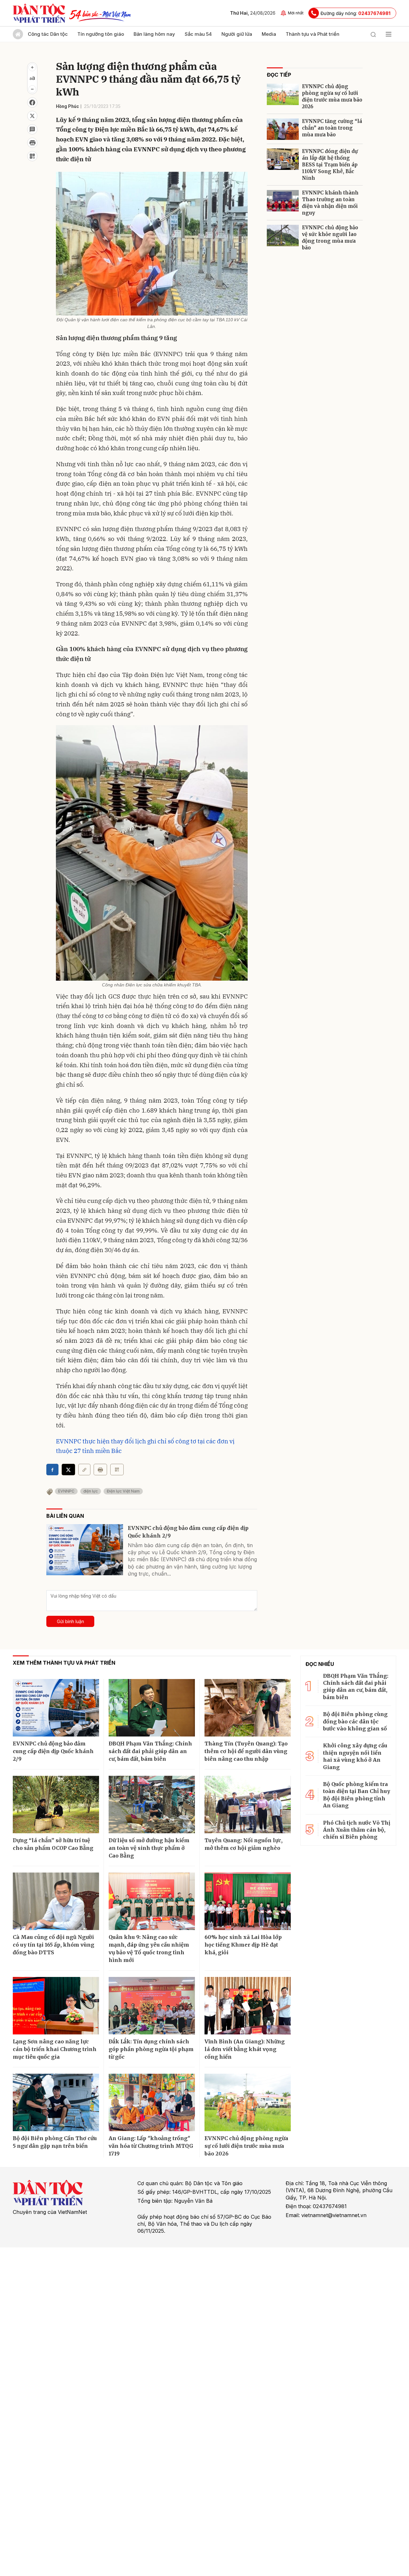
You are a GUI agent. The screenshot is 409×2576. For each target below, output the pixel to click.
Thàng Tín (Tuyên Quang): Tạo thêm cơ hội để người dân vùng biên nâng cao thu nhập (246, 1751)
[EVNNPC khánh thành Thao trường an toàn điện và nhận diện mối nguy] (283, 201)
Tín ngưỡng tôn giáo (101, 34)
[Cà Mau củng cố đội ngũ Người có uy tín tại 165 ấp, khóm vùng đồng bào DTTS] (56, 1901)
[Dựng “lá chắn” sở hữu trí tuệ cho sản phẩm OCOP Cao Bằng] (56, 1805)
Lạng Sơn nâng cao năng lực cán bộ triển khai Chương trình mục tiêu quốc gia (55, 2049)
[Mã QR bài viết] (32, 156)
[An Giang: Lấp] (152, 2102)
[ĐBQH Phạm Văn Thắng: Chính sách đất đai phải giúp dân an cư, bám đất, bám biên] (152, 1708)
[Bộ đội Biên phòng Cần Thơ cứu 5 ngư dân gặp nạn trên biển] (56, 2102)
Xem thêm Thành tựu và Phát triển (64, 1663)
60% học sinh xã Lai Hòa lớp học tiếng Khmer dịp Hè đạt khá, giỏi (243, 1945)
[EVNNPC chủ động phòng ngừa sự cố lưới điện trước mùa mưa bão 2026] (283, 94)
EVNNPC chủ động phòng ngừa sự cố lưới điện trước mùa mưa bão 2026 (332, 96)
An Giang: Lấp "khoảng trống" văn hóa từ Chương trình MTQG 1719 (151, 2146)
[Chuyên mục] (389, 34)
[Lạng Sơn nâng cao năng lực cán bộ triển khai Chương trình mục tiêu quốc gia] (56, 2006)
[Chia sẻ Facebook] (32, 103)
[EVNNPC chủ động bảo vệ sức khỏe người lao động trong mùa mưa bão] (283, 236)
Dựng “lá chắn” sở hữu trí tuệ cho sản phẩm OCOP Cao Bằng (53, 1844)
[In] (100, 1470)
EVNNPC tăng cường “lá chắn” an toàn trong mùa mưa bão (332, 128)
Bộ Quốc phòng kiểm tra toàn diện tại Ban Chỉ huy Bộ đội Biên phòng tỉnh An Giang (357, 1795)
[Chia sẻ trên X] (32, 116)
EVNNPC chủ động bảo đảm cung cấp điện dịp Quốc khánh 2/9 (188, 1532)
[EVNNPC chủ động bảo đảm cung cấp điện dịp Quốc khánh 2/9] (85, 1550)
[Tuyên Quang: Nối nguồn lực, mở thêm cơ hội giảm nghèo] (248, 1805)
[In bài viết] (32, 143)
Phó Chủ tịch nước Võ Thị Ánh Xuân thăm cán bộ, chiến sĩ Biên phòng (357, 1830)
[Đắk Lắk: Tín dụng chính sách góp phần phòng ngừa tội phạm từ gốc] (152, 2006)
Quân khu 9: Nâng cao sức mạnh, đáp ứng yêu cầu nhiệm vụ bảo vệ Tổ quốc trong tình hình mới (149, 1949)
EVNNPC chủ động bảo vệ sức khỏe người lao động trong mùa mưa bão (330, 238)
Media (269, 34)
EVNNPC (66, 1491)
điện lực (91, 1491)
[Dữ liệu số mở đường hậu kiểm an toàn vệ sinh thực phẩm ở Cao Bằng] (152, 1805)
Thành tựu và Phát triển (313, 34)
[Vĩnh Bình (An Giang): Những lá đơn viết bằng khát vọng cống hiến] (248, 2006)
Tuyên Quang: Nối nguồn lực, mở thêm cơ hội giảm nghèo (243, 1844)
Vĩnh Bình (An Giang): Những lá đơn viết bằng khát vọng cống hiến (245, 2049)
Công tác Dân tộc (48, 34)
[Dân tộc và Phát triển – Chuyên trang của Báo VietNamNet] (39, 13)
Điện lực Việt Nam (123, 1491)
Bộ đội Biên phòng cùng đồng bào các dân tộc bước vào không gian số (355, 1721)
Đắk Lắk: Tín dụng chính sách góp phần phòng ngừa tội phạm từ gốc (151, 2049)
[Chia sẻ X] (68, 1470)
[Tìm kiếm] (373, 34)
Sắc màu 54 (198, 34)
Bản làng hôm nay (154, 34)
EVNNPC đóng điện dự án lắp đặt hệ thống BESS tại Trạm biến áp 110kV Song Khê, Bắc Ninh (330, 165)
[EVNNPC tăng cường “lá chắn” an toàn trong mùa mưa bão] (283, 129)
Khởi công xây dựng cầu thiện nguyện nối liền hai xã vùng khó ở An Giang (355, 1756)
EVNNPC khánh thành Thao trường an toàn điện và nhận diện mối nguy (330, 203)
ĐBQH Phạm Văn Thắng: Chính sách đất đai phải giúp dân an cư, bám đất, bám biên (150, 1751)
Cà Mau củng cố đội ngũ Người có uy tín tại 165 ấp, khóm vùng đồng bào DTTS (54, 1945)
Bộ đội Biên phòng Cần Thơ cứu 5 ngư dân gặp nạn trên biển (55, 2142)
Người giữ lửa (237, 34)
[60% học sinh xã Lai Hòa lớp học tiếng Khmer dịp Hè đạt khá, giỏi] (248, 1901)
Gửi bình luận (70, 1621)
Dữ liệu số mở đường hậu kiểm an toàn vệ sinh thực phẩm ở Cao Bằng (149, 1848)
